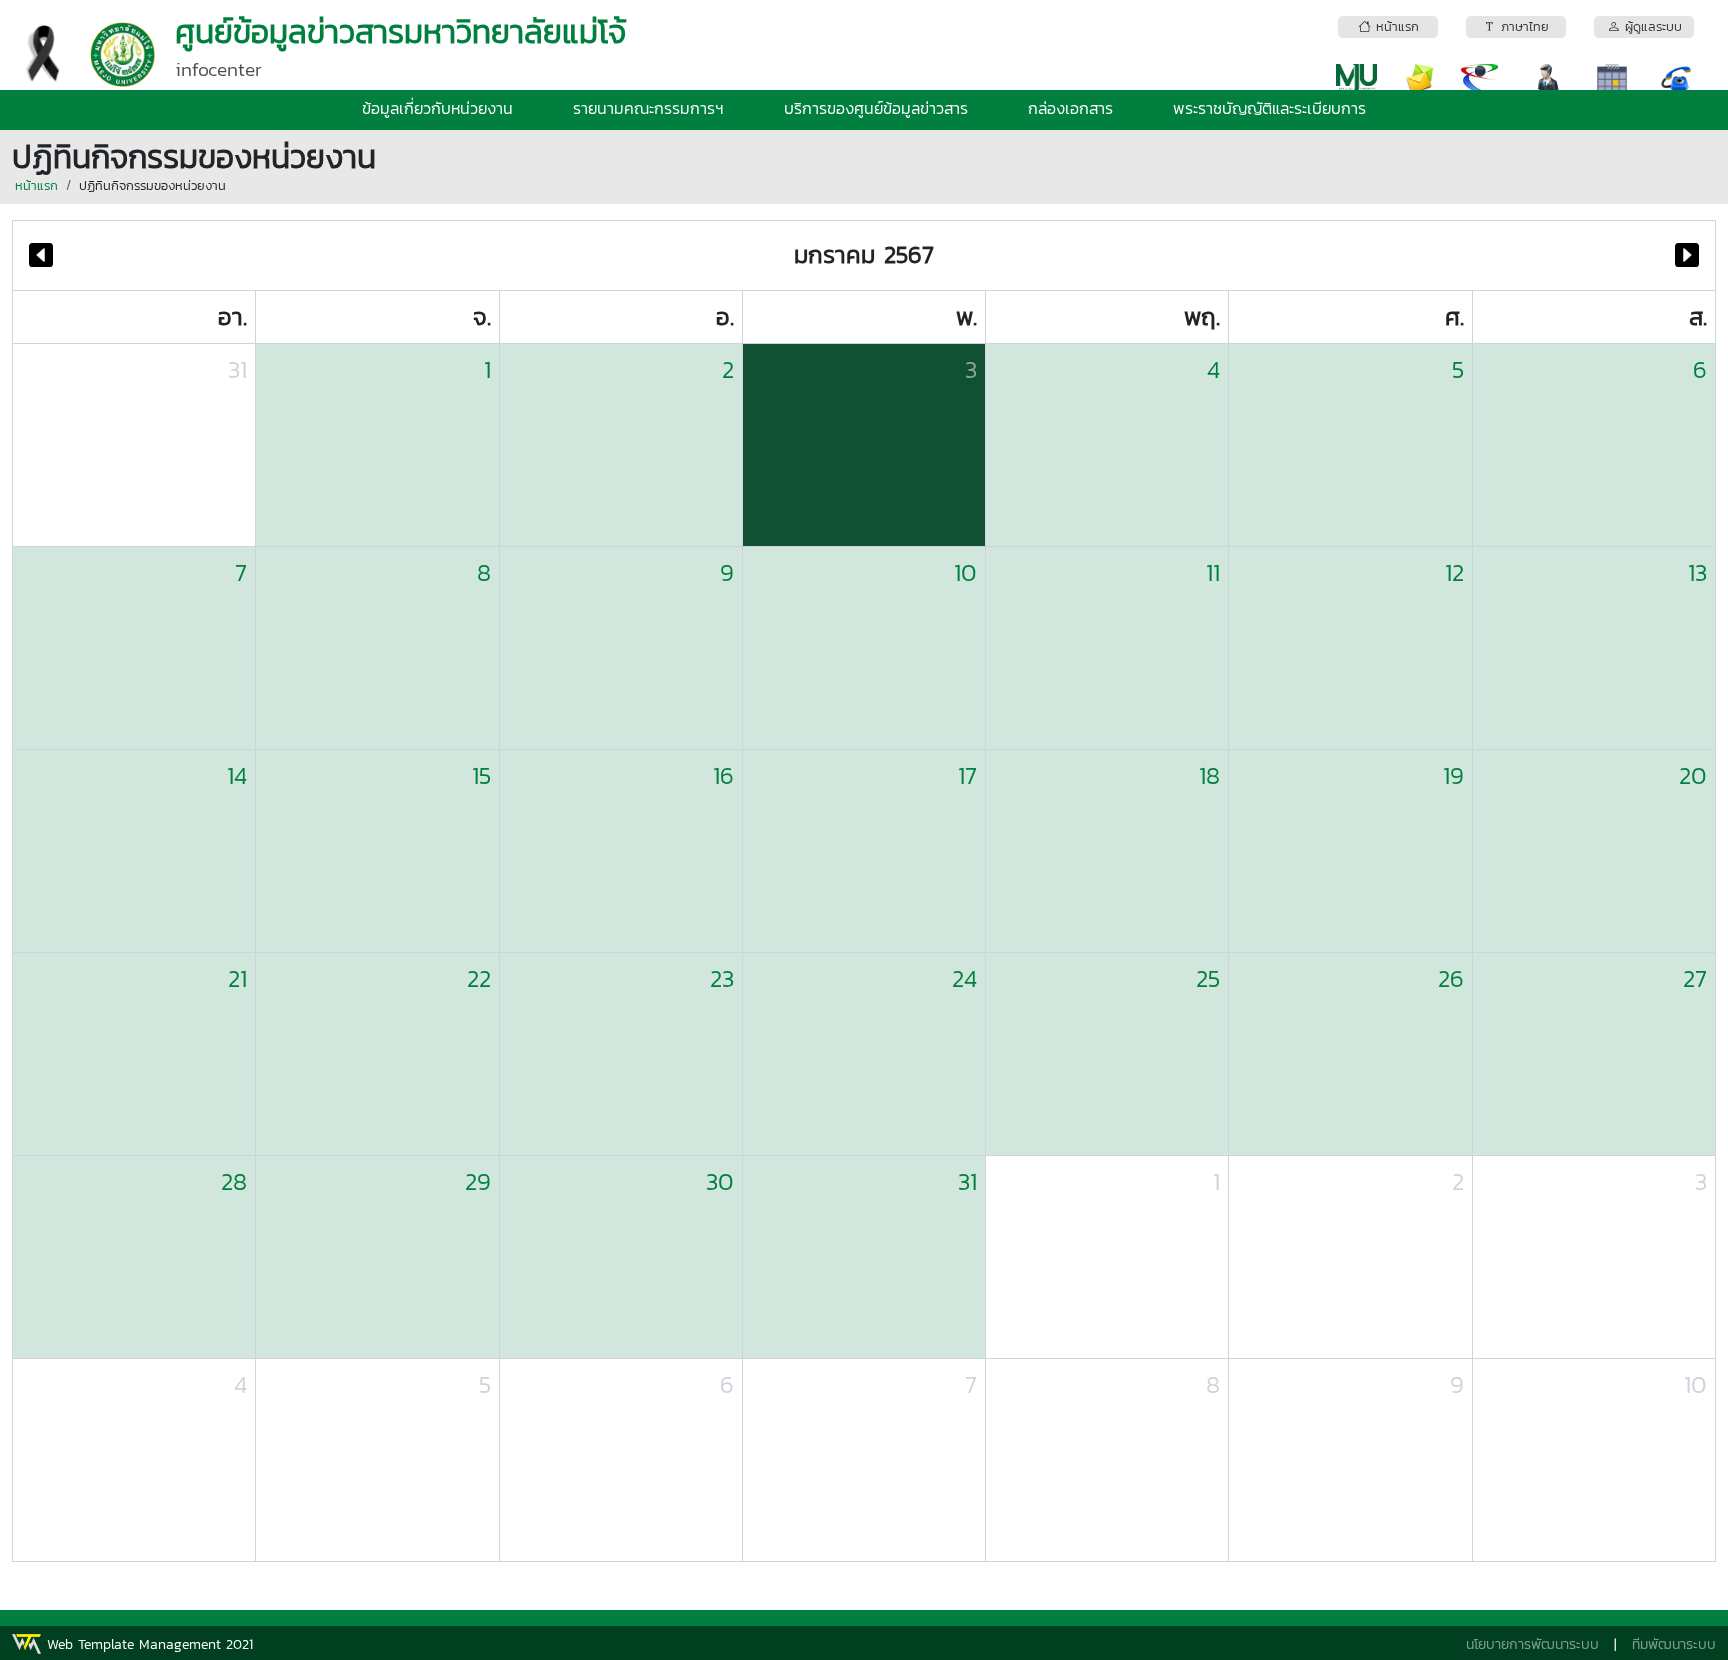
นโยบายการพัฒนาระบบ (1532, 1644)
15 (481, 775)
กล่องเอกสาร (1070, 108)
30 (720, 1181)
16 (723, 775)
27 (1695, 978)
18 (1209, 775)
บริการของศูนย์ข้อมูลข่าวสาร (876, 108)
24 (964, 978)
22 (478, 978)
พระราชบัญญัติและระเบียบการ (1269, 108)
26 (1450, 978)
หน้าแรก (36, 185)
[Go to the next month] (1687, 255)
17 (967, 775)
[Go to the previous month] (41, 255)
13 (1697, 572)
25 (1208, 978)
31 (237, 369)
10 (965, 572)
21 (237, 978)
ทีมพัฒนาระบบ (1674, 1644)
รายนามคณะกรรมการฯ (648, 108)
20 (1693, 775)
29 (477, 1181)
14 (237, 775)
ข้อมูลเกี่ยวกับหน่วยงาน (437, 108)
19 (1453, 775)
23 (722, 978)
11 (1213, 572)
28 (234, 1181)
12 (1454, 572)
